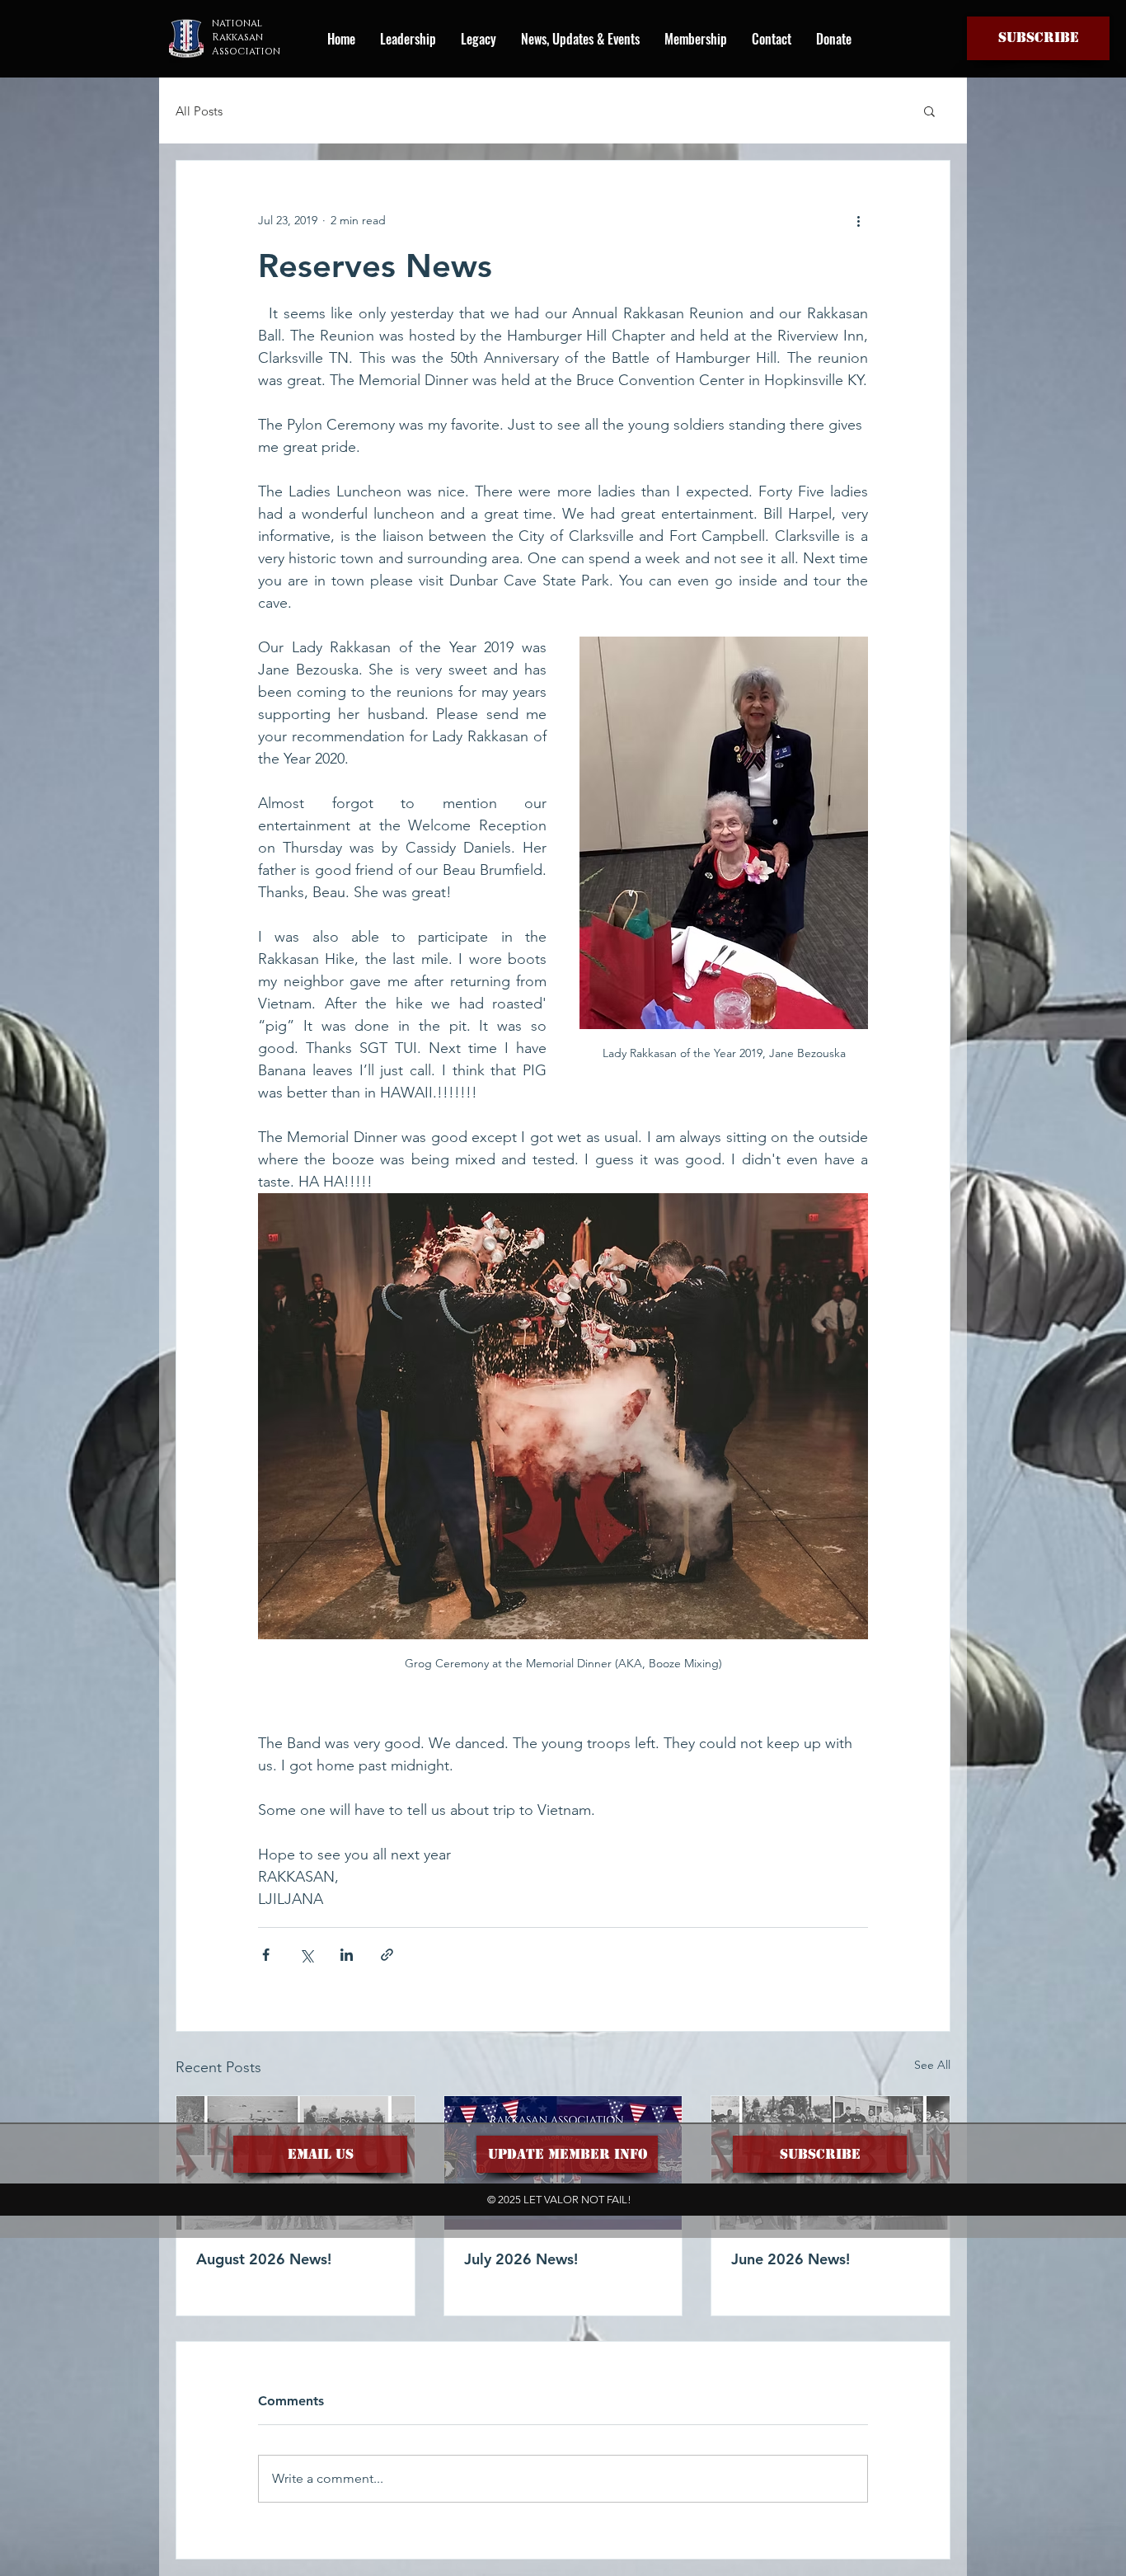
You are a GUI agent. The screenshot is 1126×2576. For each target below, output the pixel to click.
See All (932, 2065)
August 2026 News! (264, 2259)
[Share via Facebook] (266, 1955)
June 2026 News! (791, 2259)
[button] (1038, 38)
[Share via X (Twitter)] (306, 1955)
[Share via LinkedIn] (347, 1955)
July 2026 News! (521, 2259)
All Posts (199, 111)
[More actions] (858, 220)
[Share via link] (387, 1955)
